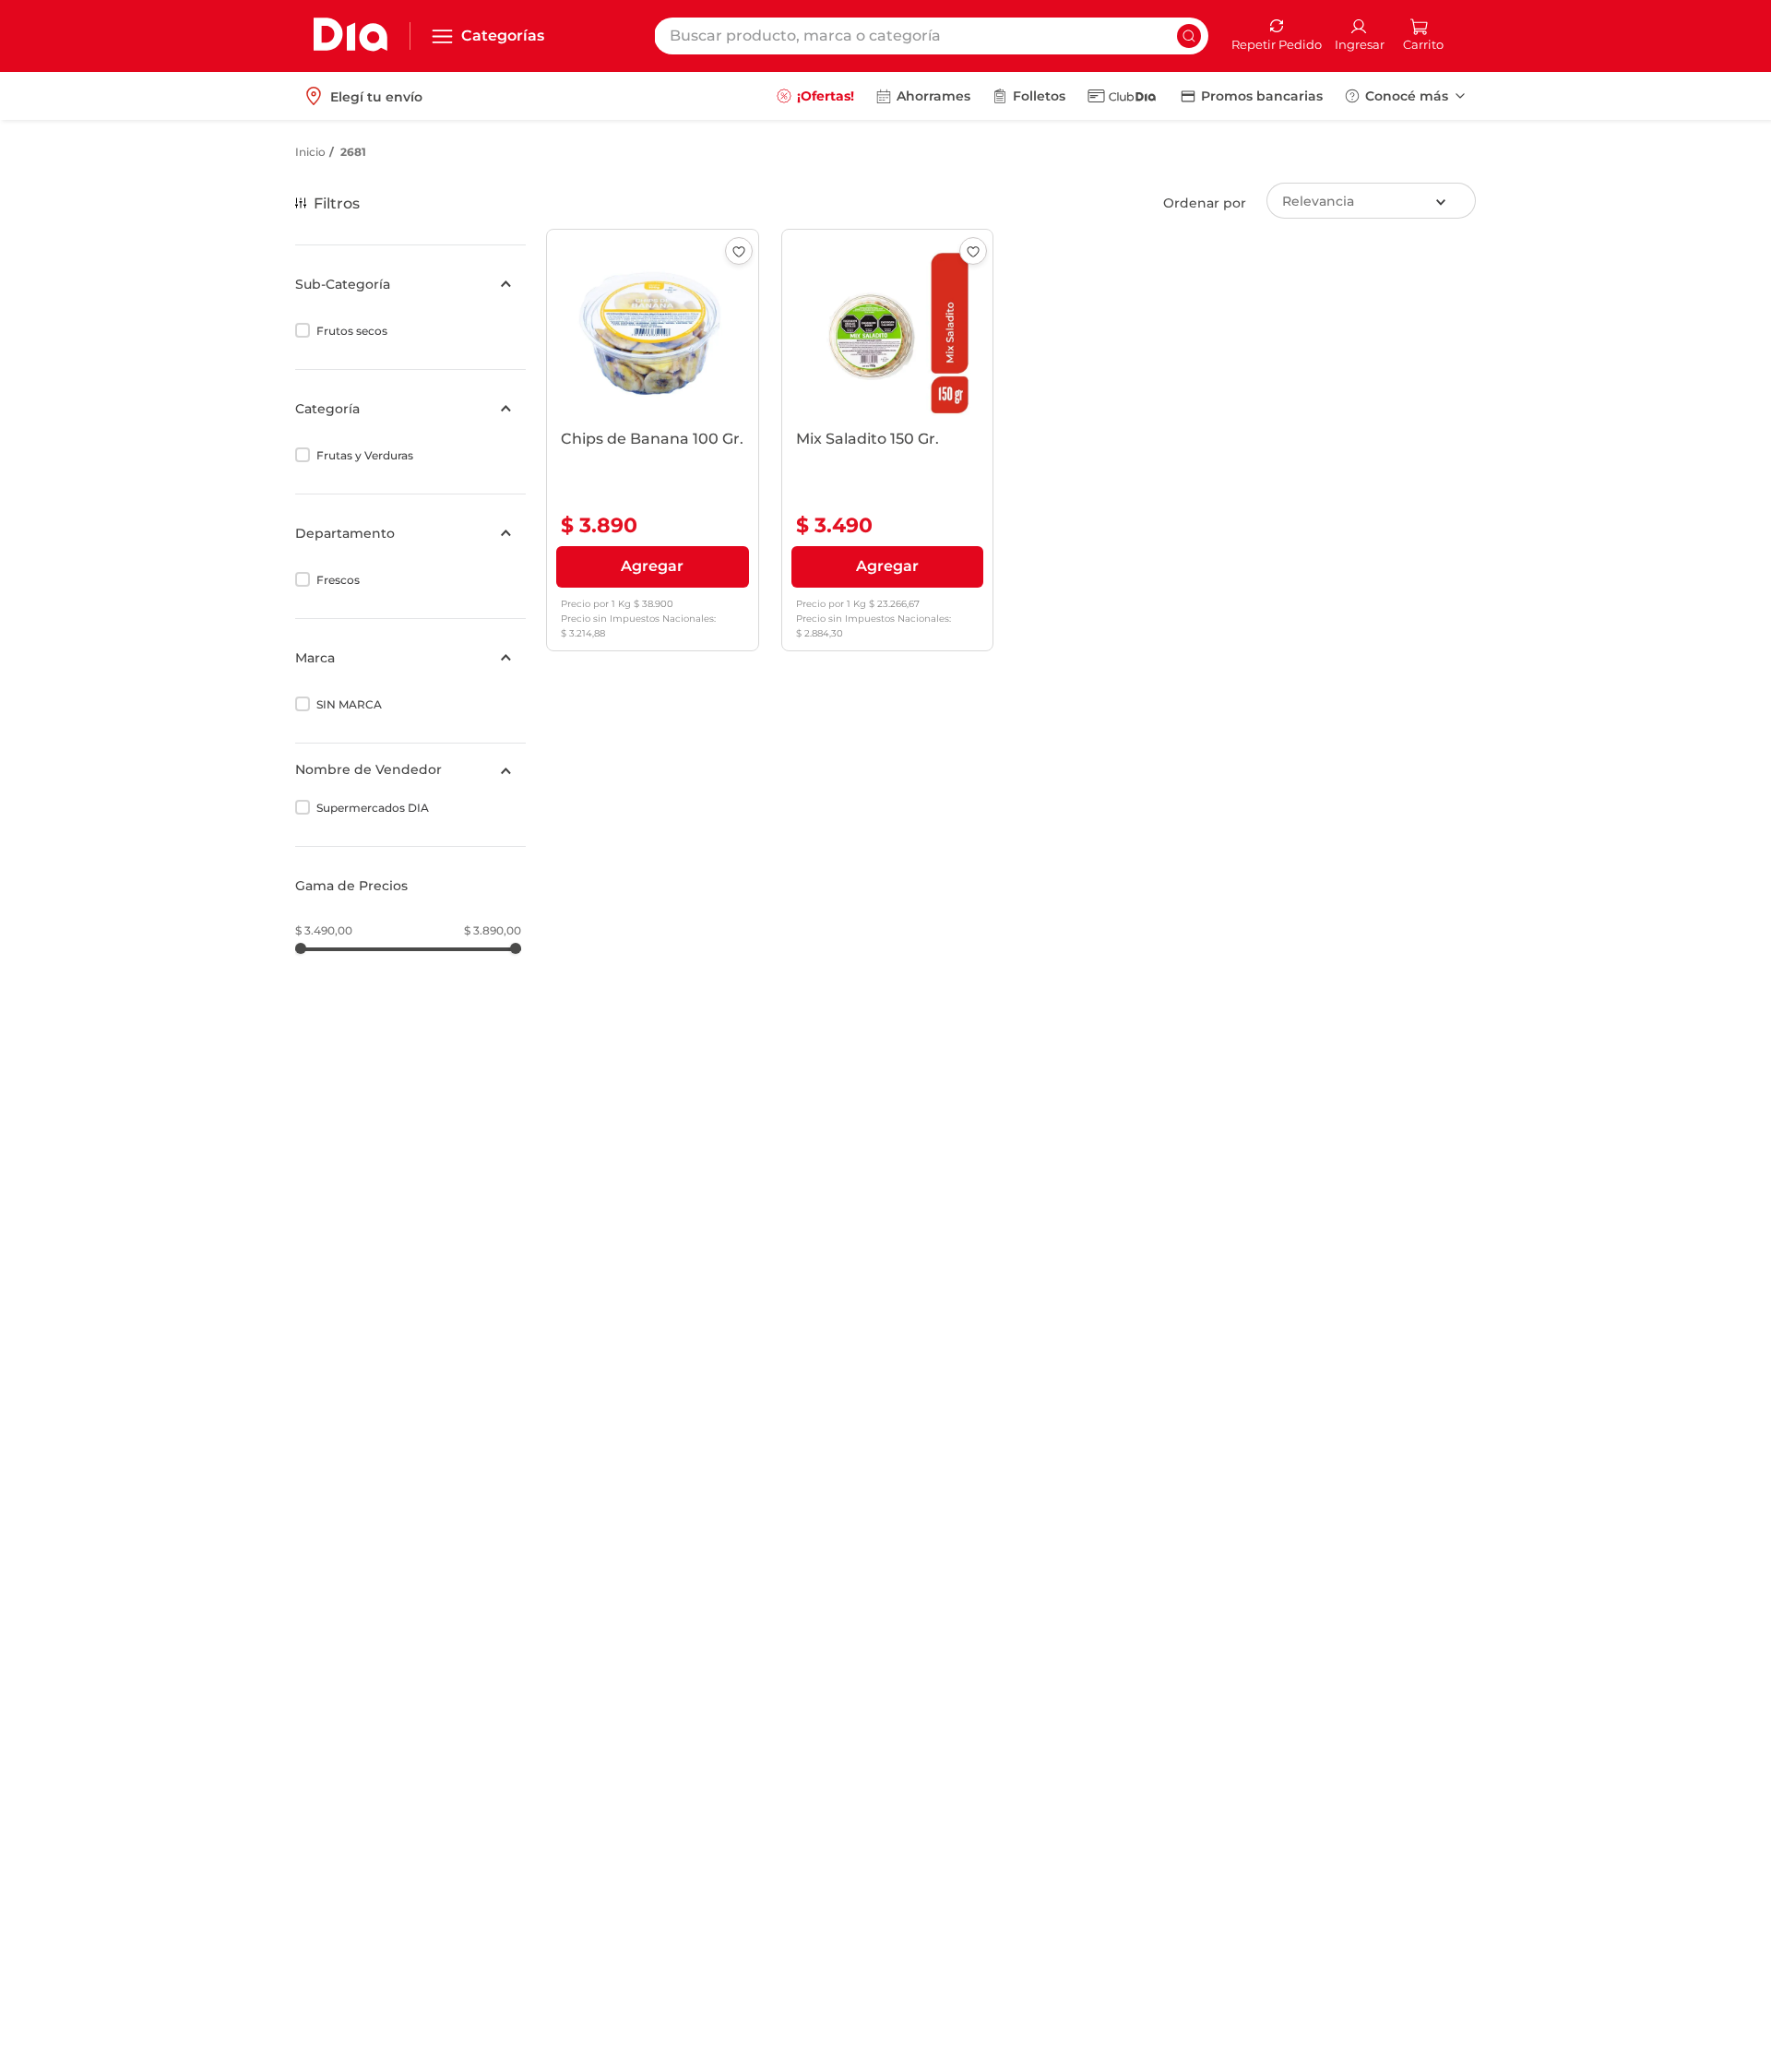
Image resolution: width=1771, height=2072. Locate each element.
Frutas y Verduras (365, 455)
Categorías (503, 36)
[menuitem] (815, 96)
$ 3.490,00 (324, 931)
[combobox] (931, 36)
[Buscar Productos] (1189, 36)
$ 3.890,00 (493, 931)
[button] (410, 284)
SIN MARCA (349, 704)
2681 (353, 152)
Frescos (338, 580)
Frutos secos (352, 331)
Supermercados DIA (373, 808)
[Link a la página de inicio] (310, 152)
